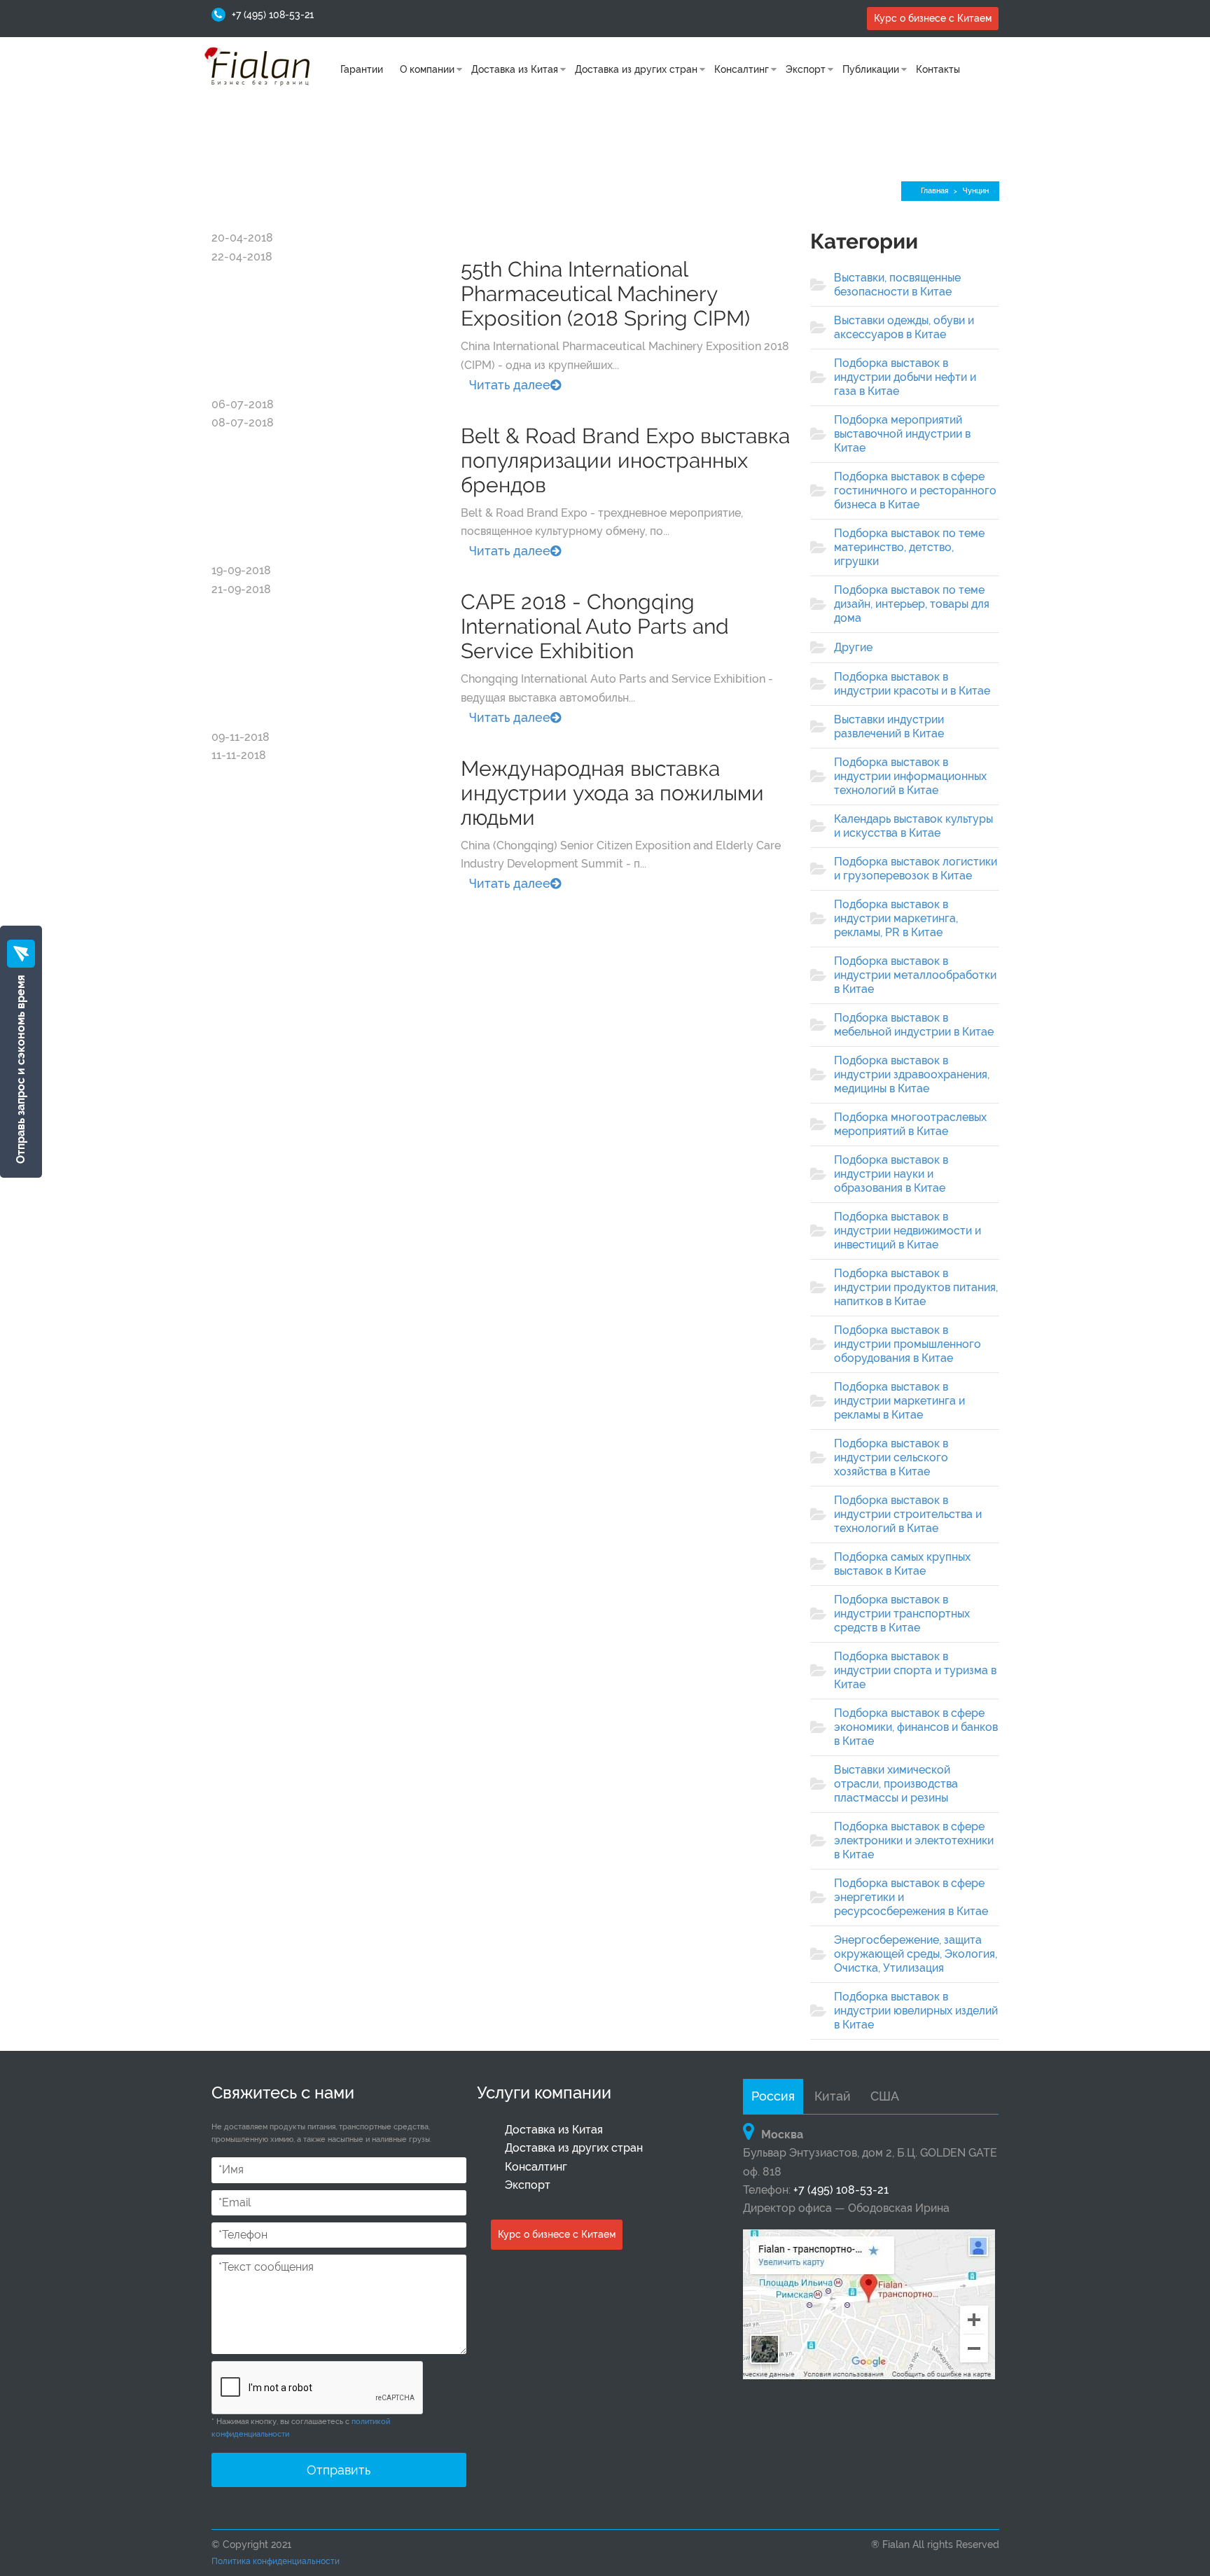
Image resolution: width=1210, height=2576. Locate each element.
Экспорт (806, 69)
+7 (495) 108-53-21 (273, 15)
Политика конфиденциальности (276, 2561)
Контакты (938, 69)
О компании (427, 69)
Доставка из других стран (636, 69)
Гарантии (362, 69)
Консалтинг (742, 69)
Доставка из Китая (515, 69)
